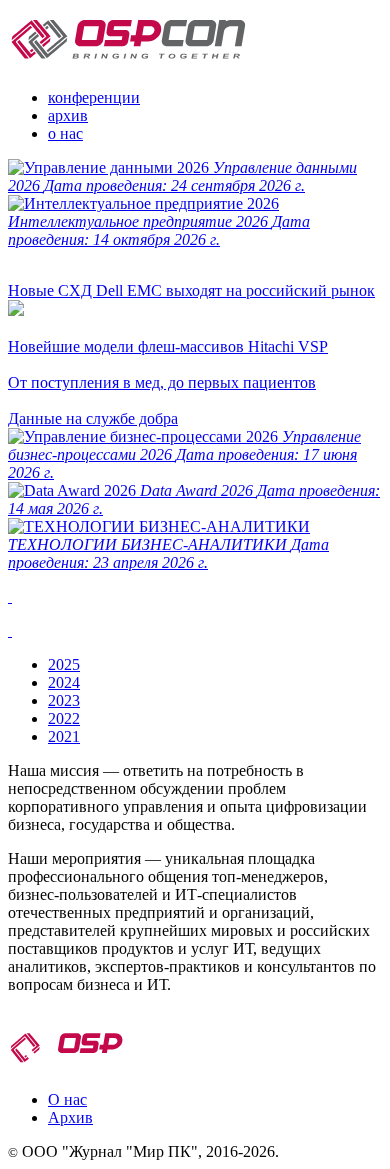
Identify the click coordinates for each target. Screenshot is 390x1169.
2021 (64, 736)
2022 (64, 718)
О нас (67, 1099)
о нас (65, 133)
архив (68, 115)
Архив (70, 1117)
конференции (94, 97)
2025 (64, 664)
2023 (64, 700)
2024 (64, 682)
